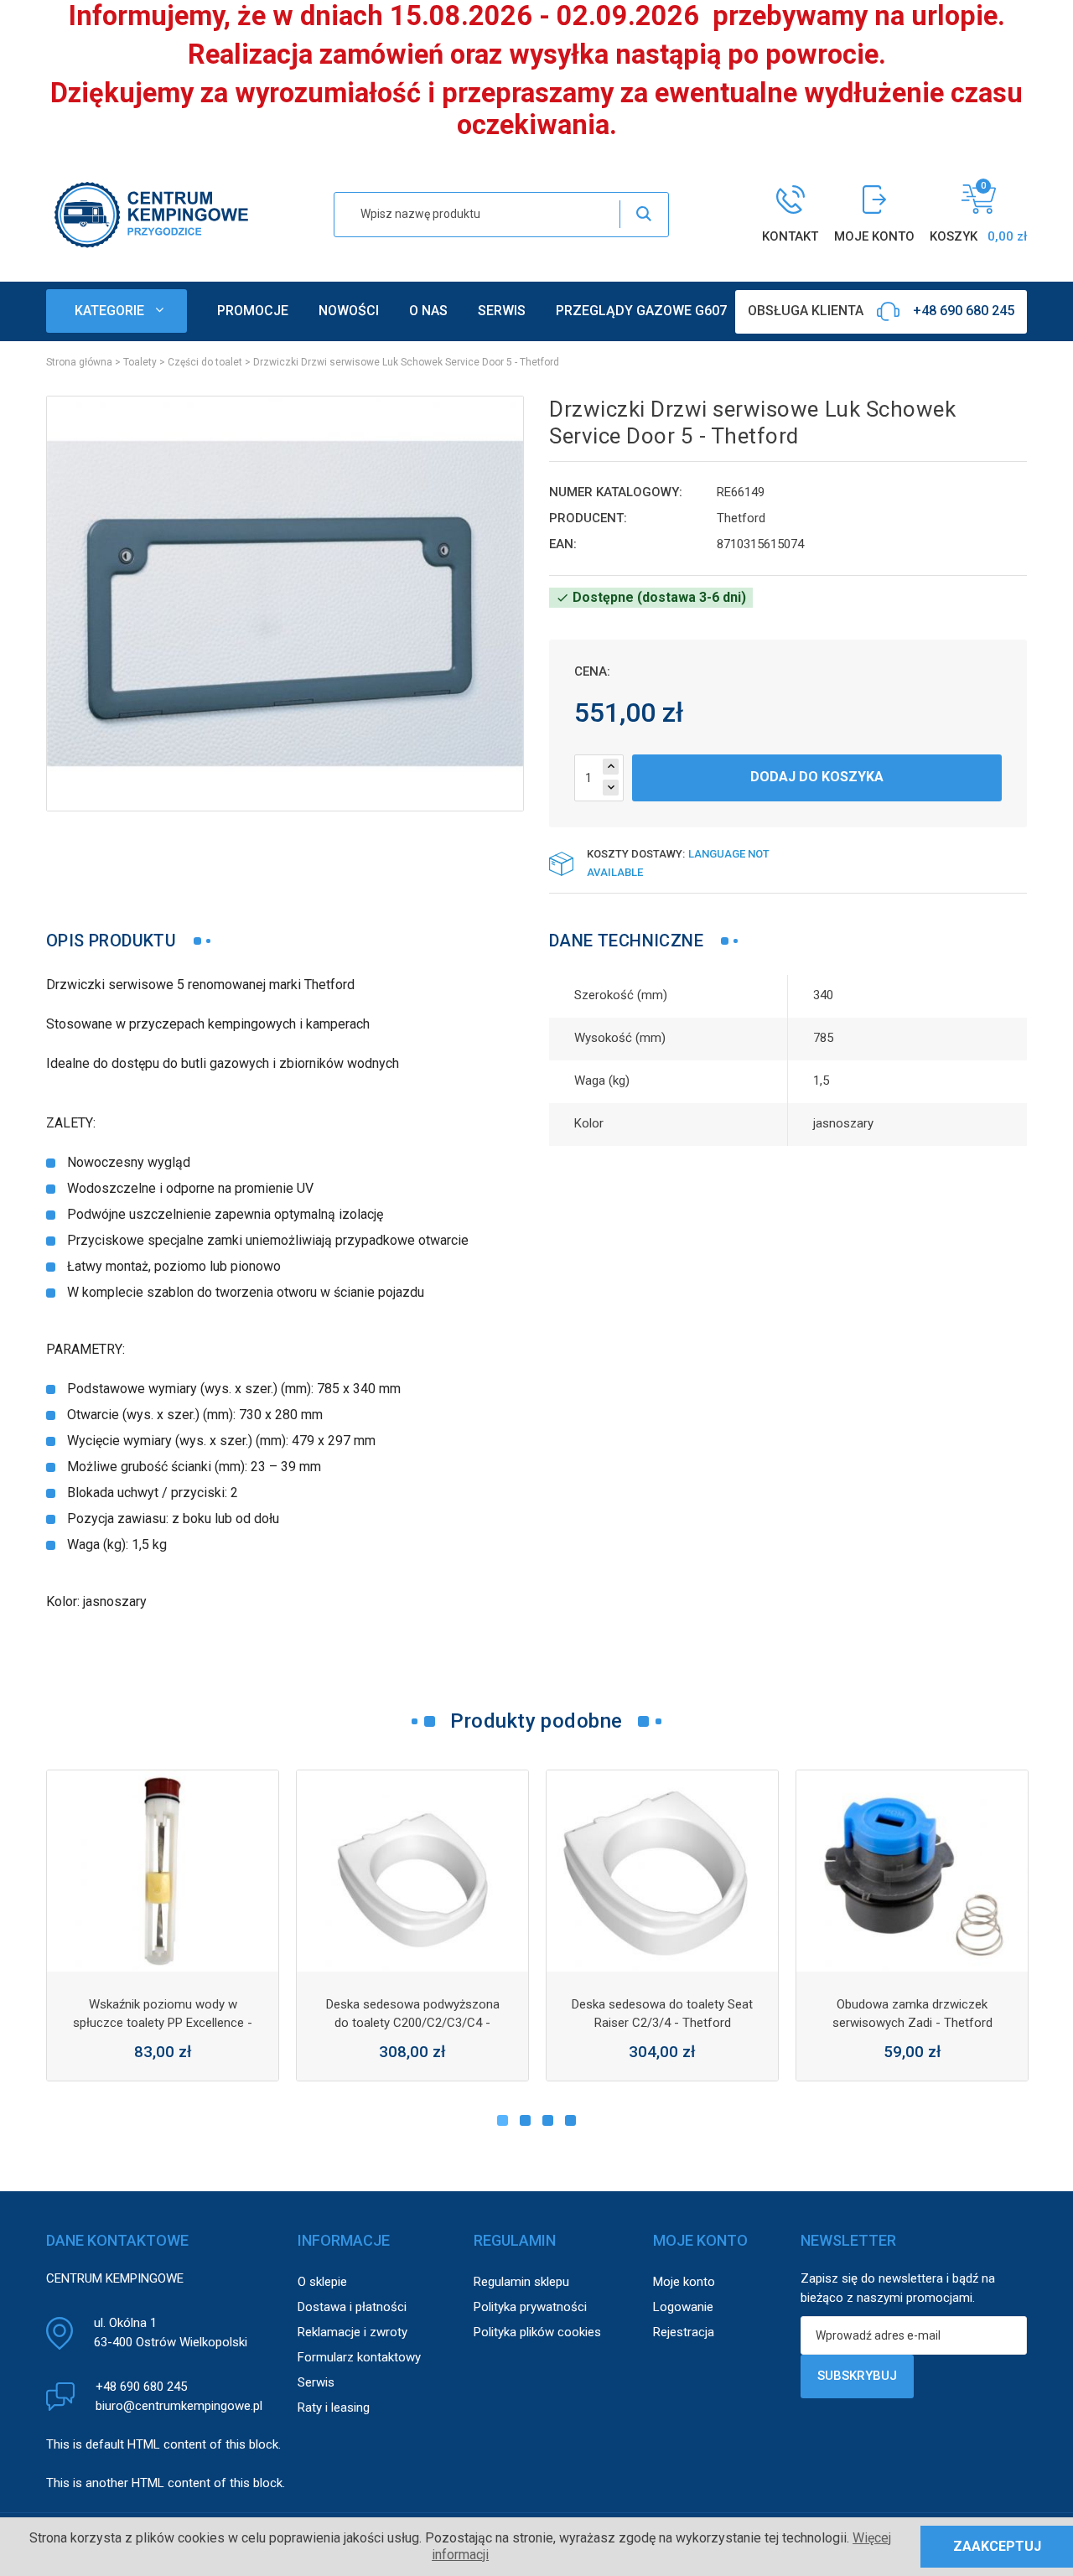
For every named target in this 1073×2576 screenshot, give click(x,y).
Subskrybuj (857, 2376)
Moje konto (684, 2282)
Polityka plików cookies (537, 2332)
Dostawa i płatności (352, 2307)
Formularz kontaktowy (359, 2357)
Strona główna (79, 362)
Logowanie (683, 2307)
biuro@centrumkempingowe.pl (179, 2406)
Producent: (588, 518)
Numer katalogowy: (616, 492)
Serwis (316, 2382)
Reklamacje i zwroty (352, 2332)
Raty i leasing (334, 2408)
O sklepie (322, 2282)
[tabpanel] (163, 1926)
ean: (563, 544)
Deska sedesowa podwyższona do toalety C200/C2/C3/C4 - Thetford (413, 2023)
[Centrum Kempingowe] (151, 213)
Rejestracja (684, 2332)
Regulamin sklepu (521, 2282)
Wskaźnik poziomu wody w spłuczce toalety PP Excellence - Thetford (163, 2023)
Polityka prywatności (530, 2307)
